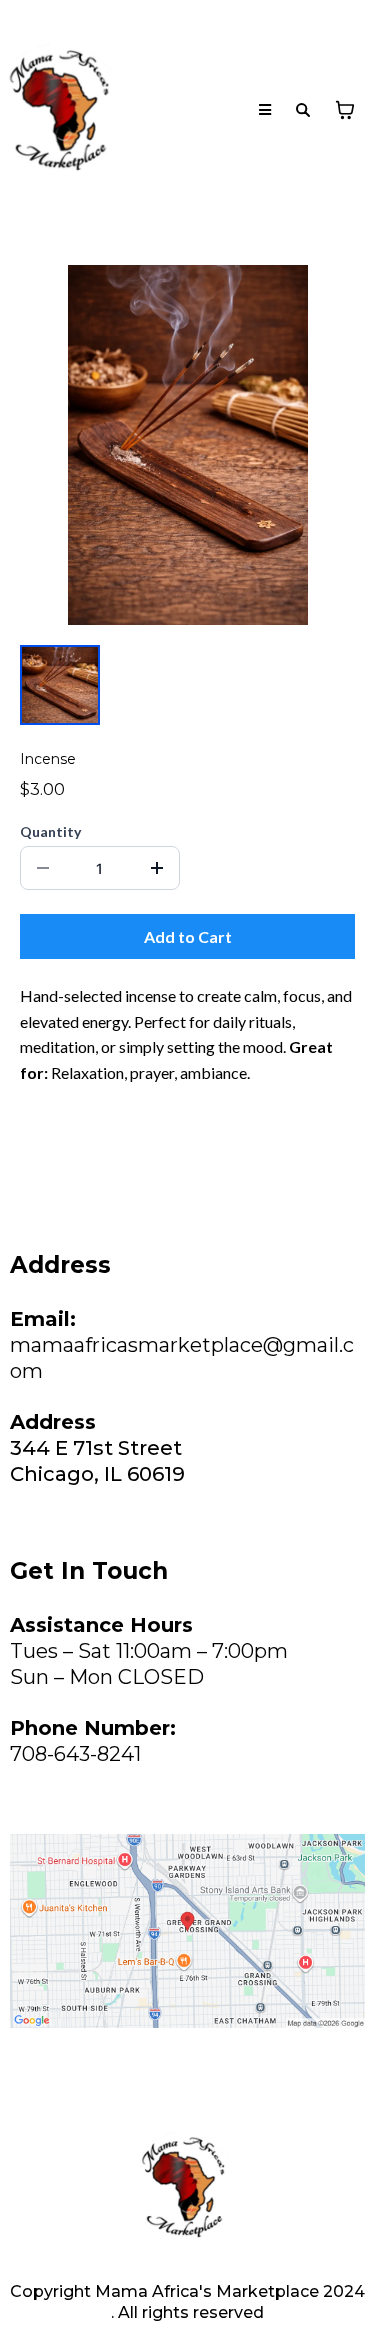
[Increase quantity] (157, 868)
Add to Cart (188, 936)
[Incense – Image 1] (60, 685)
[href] (187, 1931)
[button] (265, 110)
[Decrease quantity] (43, 868)
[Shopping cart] (345, 110)
